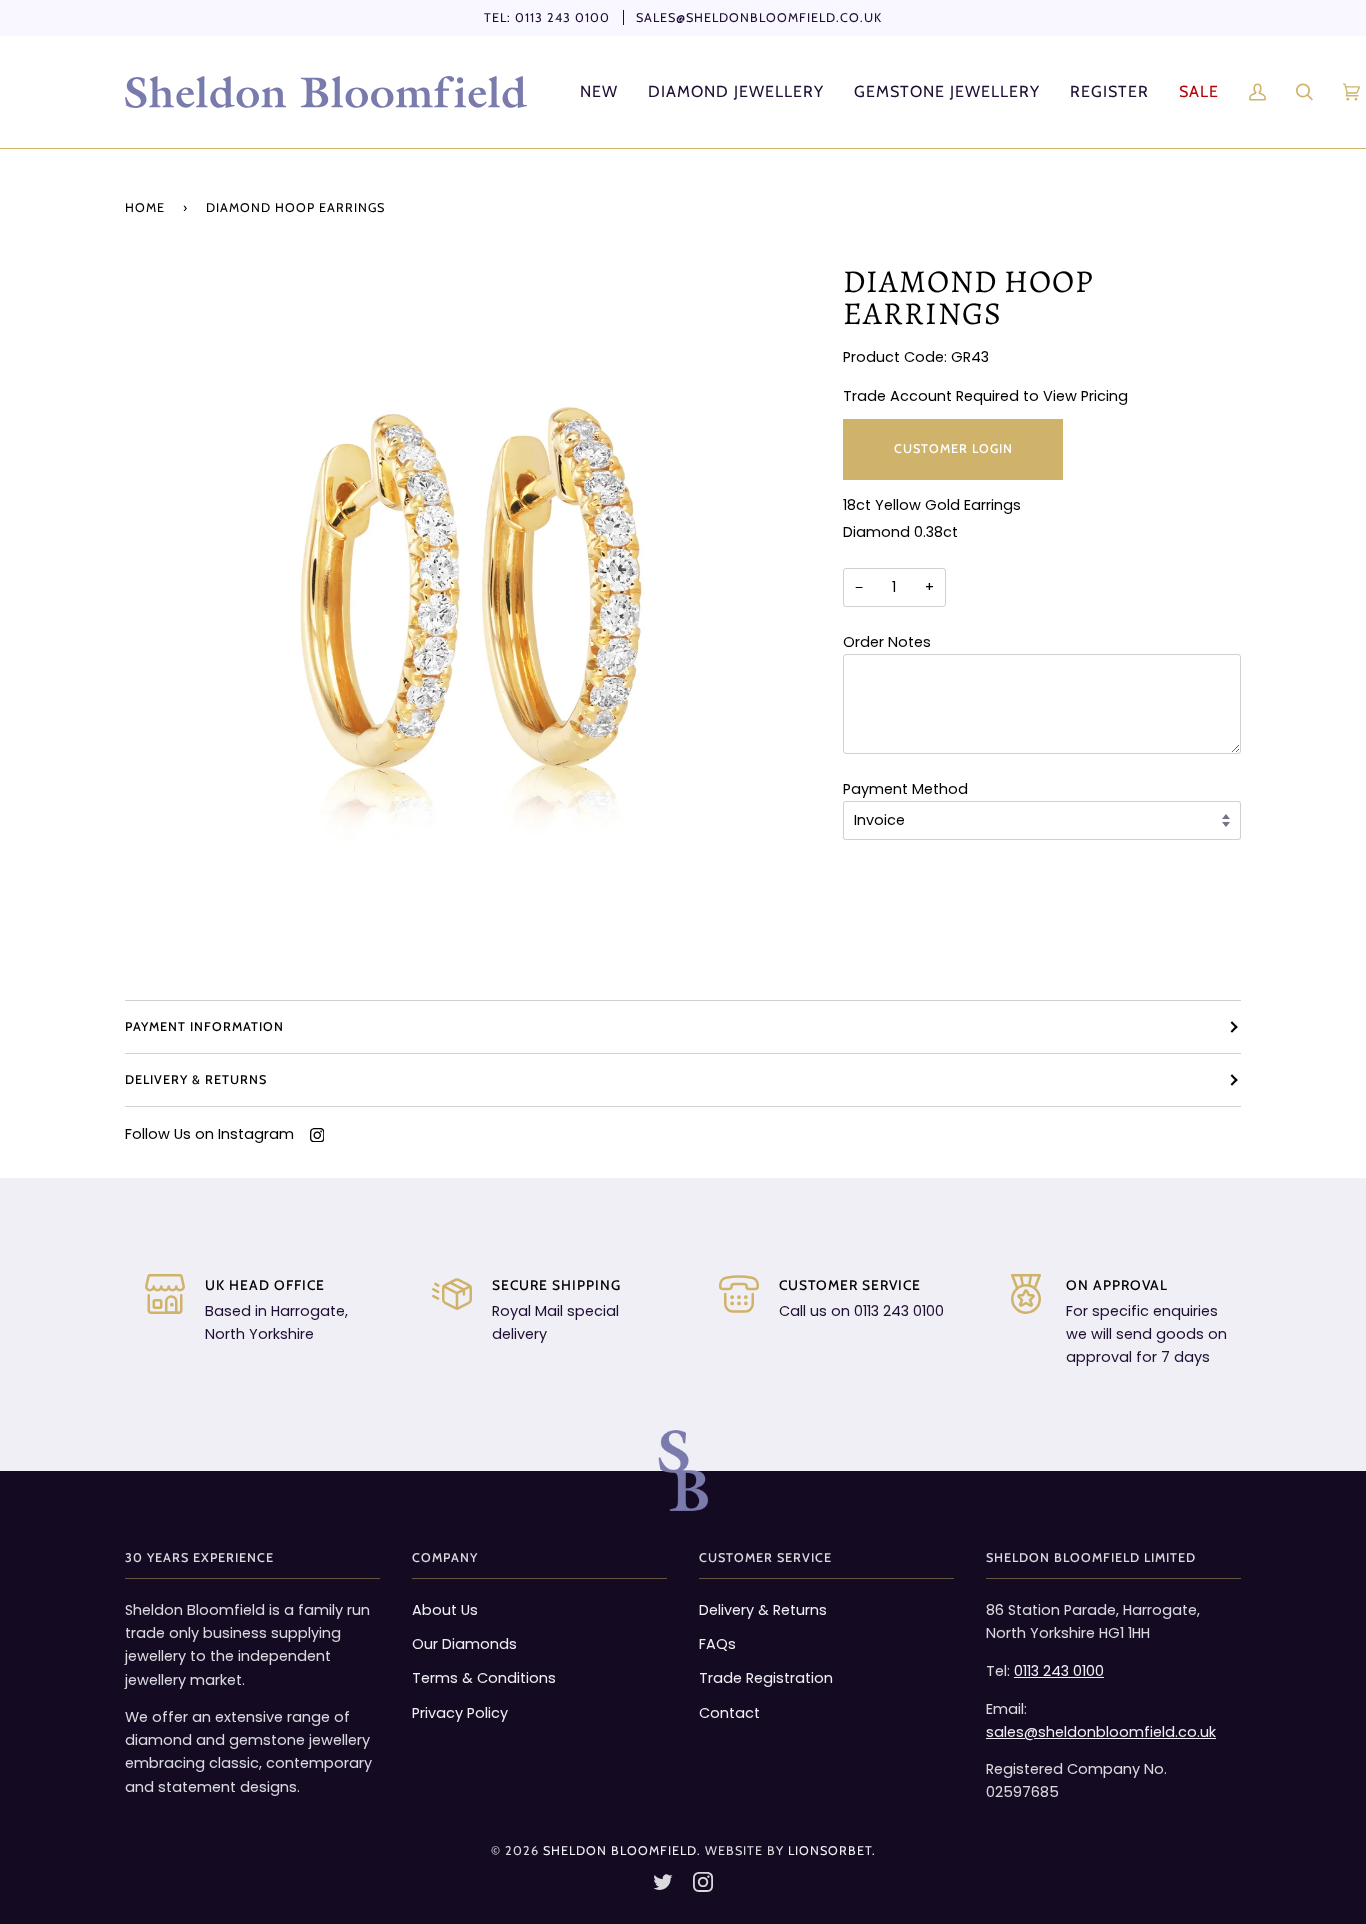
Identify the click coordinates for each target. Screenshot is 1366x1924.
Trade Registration (766, 1678)
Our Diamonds (464, 1644)
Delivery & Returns (196, 1079)
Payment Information (204, 1026)
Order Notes (887, 642)
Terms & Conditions (484, 1678)
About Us (445, 1610)
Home (145, 207)
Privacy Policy (460, 1713)
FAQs (717, 1644)
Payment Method (905, 789)
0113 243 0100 (562, 17)
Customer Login (952, 448)
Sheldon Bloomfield (620, 1850)
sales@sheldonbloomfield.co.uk (759, 17)
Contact (729, 1713)
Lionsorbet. (832, 1850)
